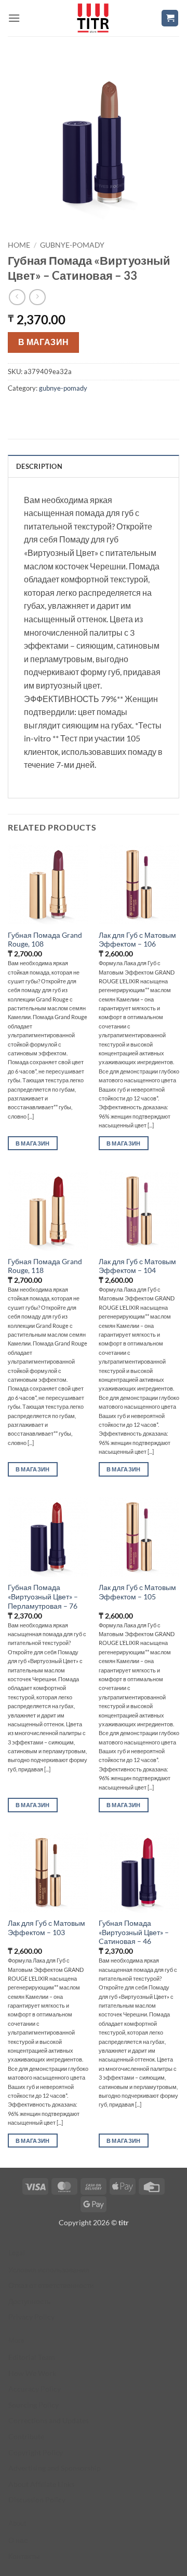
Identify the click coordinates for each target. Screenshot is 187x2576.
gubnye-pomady (72, 245)
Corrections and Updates (49, 2420)
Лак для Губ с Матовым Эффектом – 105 (137, 1592)
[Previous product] (37, 297)
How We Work (32, 2373)
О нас (18, 2540)
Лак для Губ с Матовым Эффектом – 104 (137, 1266)
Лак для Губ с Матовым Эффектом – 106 (137, 940)
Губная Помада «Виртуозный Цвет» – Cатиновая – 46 (134, 1932)
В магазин (44, 342)
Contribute (26, 2436)
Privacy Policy (31, 2317)
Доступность (29, 2301)
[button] (14, 18)
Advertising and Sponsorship (55, 2468)
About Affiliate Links (41, 2484)
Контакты (24, 2556)
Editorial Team (32, 2357)
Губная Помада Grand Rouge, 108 (45, 940)
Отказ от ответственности (51, 2285)
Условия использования (49, 2270)
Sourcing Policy (34, 2405)
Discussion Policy (37, 2500)
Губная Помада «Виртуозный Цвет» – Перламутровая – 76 (43, 1597)
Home (19, 245)
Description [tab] (39, 466)
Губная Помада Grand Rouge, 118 (45, 1266)
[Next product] (17, 297)
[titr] (93, 18)
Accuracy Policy (35, 2389)
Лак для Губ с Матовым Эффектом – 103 (46, 1928)
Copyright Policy (36, 2452)
